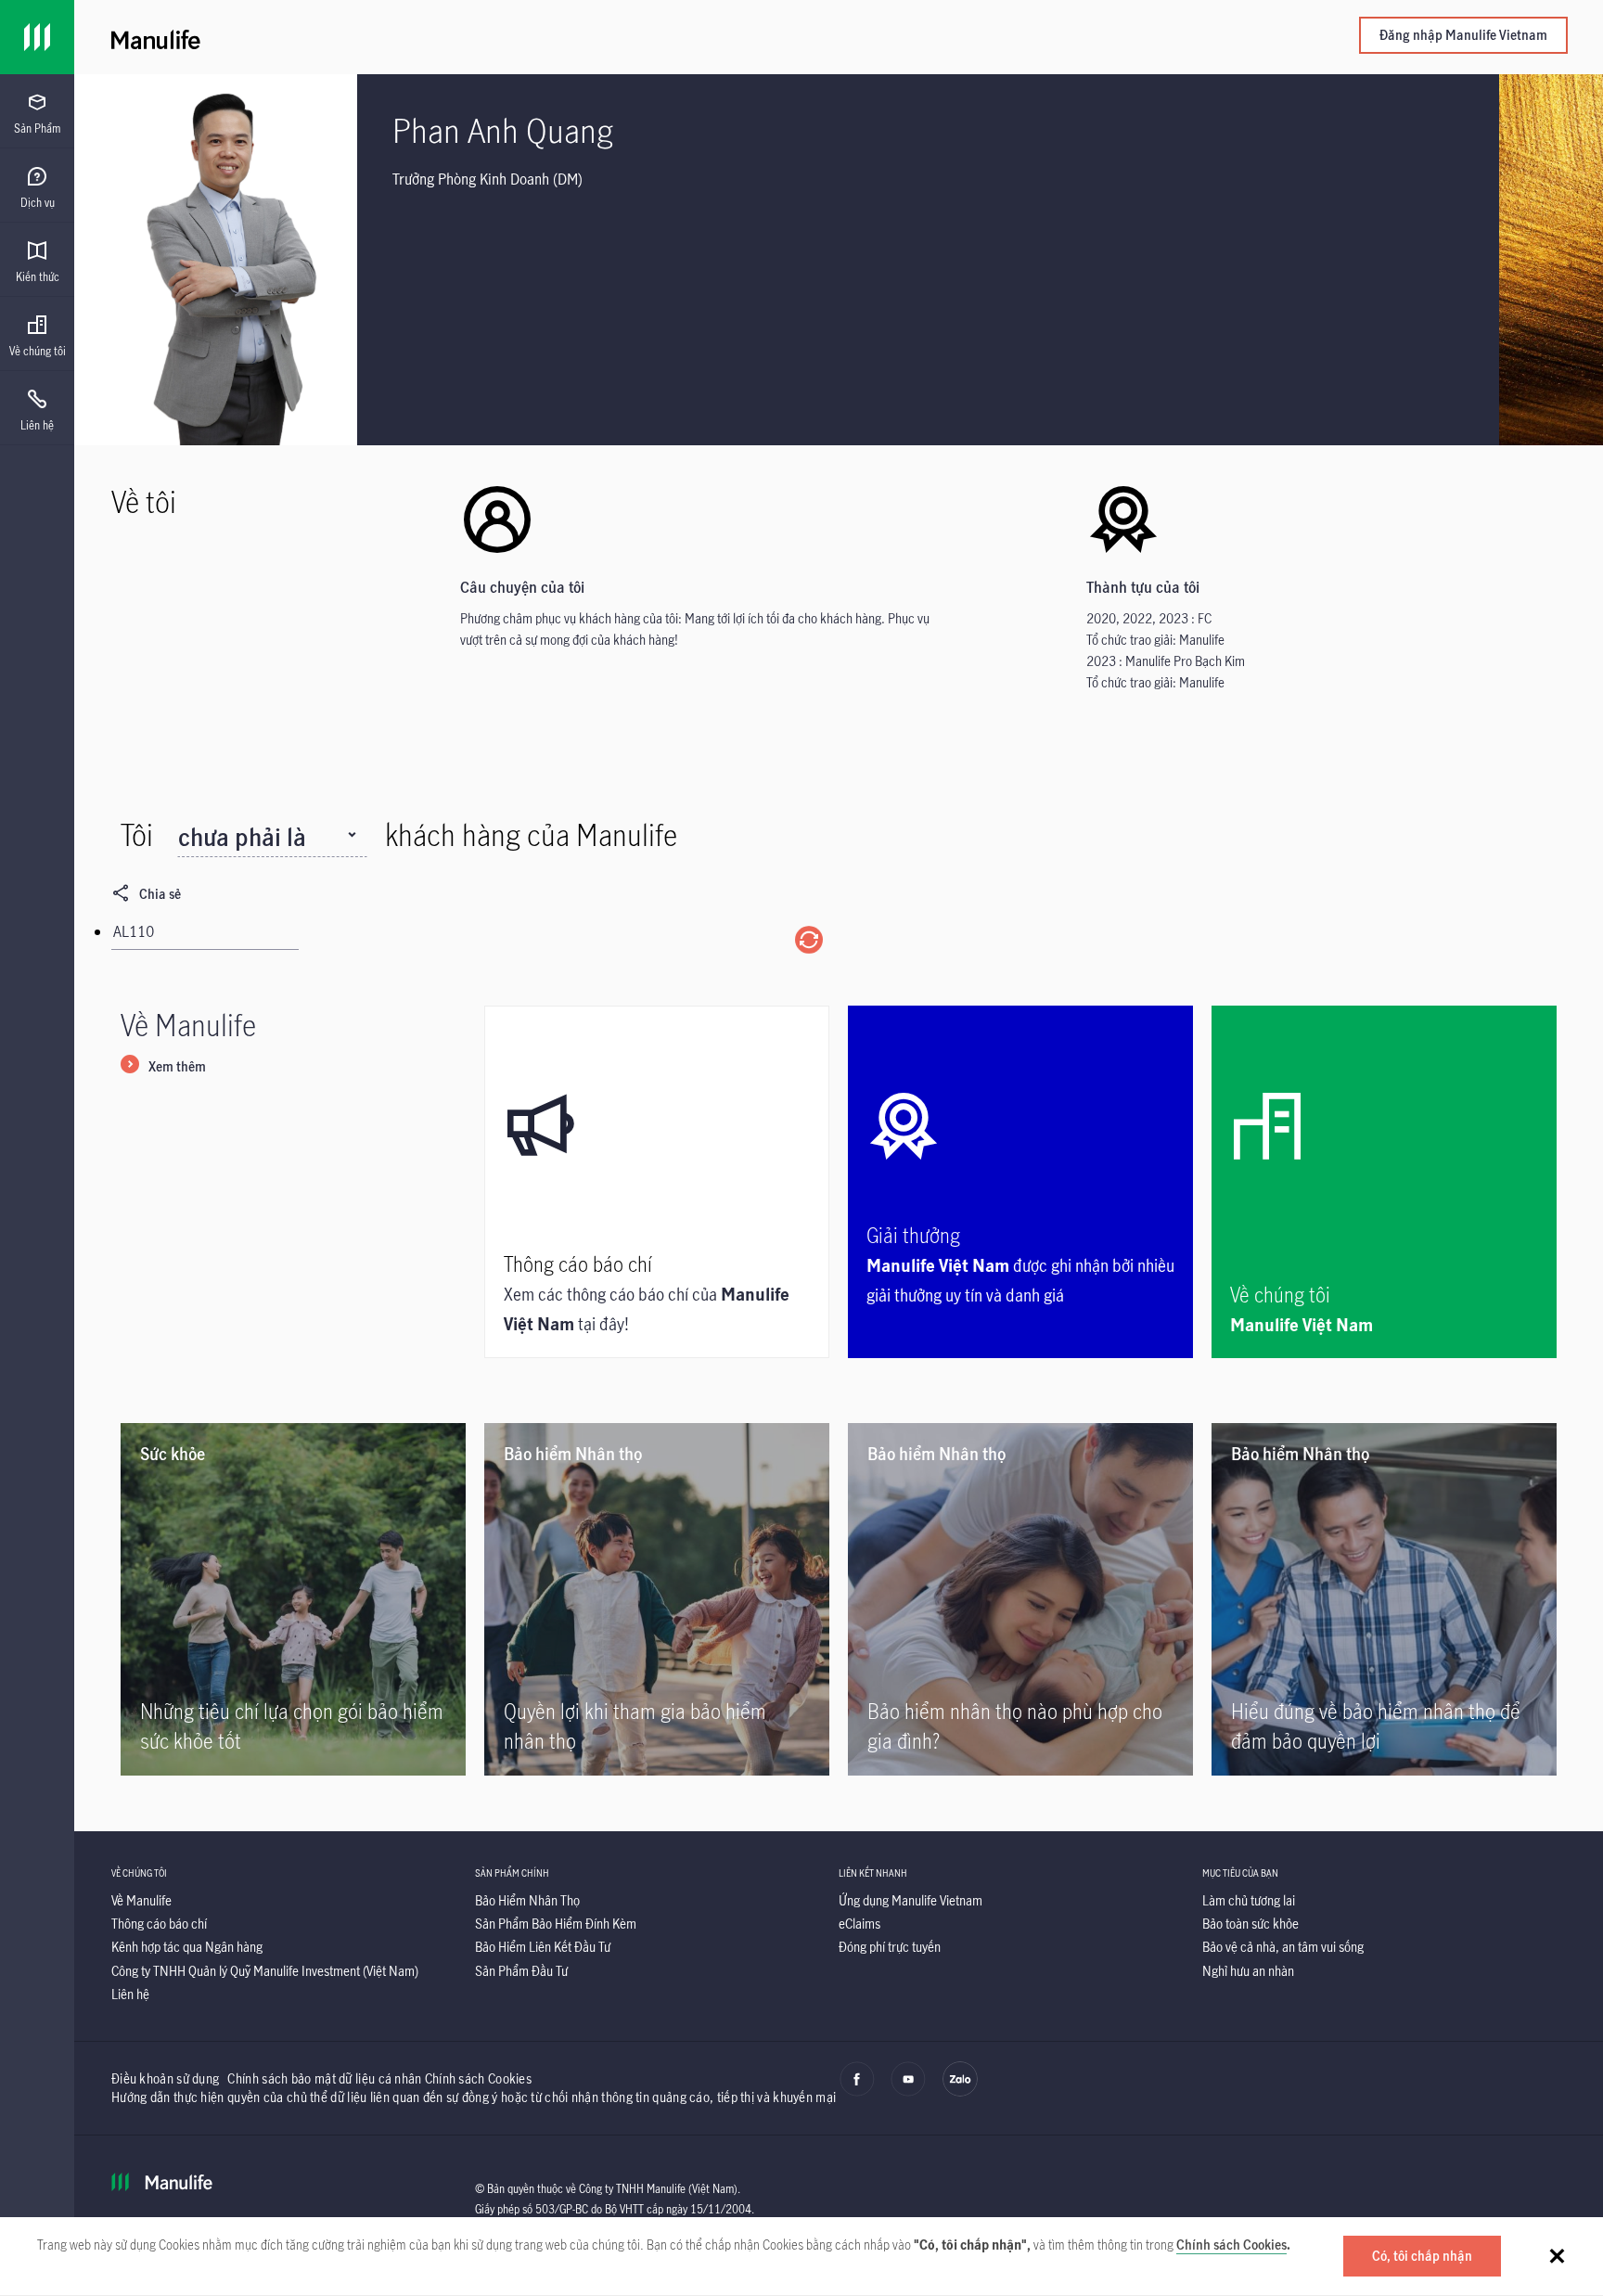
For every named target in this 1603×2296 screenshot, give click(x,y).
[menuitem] (37, 114)
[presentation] (37, 111)
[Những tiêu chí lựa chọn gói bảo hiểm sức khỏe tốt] (293, 1599)
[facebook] (857, 2092)
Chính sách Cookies (1231, 2245)
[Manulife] (475, 37)
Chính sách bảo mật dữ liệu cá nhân (324, 2078)
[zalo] (960, 2092)
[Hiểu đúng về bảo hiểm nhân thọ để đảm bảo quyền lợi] (1384, 1599)
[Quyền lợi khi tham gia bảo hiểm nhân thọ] (657, 1599)
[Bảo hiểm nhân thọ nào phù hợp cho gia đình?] (1020, 1599)
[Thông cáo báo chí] (657, 1182)
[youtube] (908, 2092)
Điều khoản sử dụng (165, 2078)
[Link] (37, 37)
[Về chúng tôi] (1384, 1182)
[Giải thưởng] (1020, 1182)
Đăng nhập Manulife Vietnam (1463, 35)
